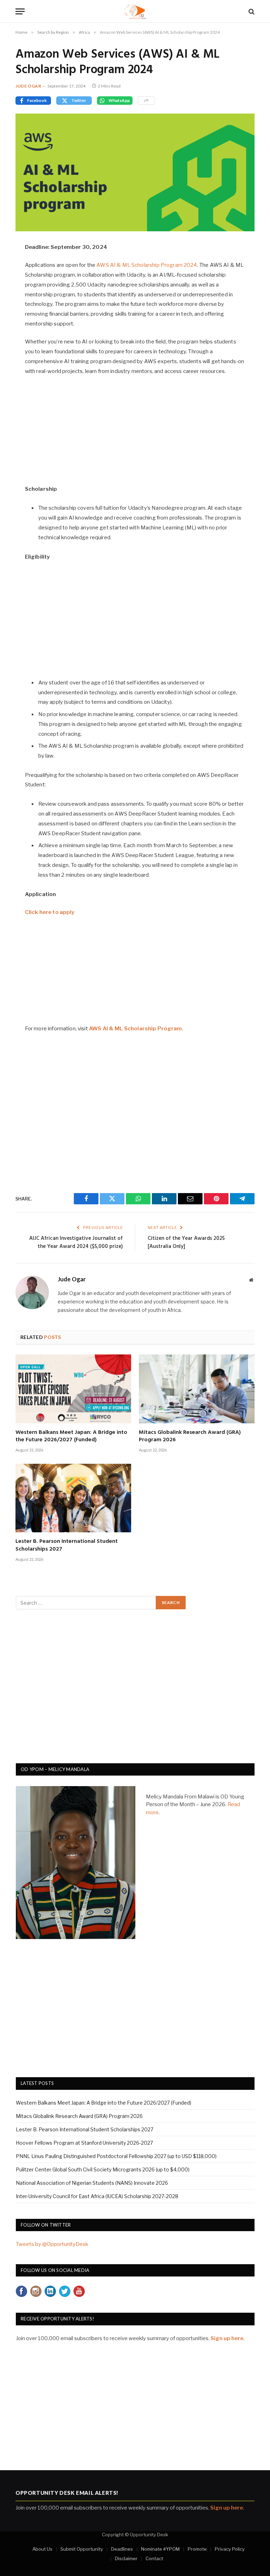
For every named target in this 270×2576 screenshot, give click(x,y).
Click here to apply (50, 912)
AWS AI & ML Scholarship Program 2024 (147, 265)
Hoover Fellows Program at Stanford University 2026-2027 (84, 2143)
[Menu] (20, 11)
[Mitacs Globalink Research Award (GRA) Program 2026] (197, 1389)
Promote (197, 2549)
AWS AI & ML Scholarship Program (136, 1029)
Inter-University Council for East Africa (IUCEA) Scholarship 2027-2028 (97, 2196)
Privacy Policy (230, 2549)
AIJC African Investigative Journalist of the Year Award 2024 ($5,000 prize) (76, 1243)
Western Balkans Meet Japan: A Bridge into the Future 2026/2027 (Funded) (71, 1437)
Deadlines (122, 2549)
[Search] (251, 11)
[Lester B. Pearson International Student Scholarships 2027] (73, 1498)
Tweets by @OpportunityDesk (52, 2244)
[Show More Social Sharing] (146, 101)
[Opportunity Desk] (135, 11)
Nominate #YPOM (160, 2549)
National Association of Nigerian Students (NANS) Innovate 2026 (92, 2183)
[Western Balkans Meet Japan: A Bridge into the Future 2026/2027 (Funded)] (73, 1389)
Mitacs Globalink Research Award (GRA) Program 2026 (190, 1437)
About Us (42, 2549)
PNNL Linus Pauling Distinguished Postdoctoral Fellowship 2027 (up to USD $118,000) (116, 2156)
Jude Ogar (28, 86)
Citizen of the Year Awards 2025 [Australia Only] (186, 1243)
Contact (154, 2558)
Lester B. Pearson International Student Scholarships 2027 (67, 1546)
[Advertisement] (135, 434)
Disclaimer (126, 2558)
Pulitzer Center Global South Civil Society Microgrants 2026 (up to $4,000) (103, 2169)
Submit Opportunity (82, 2549)
